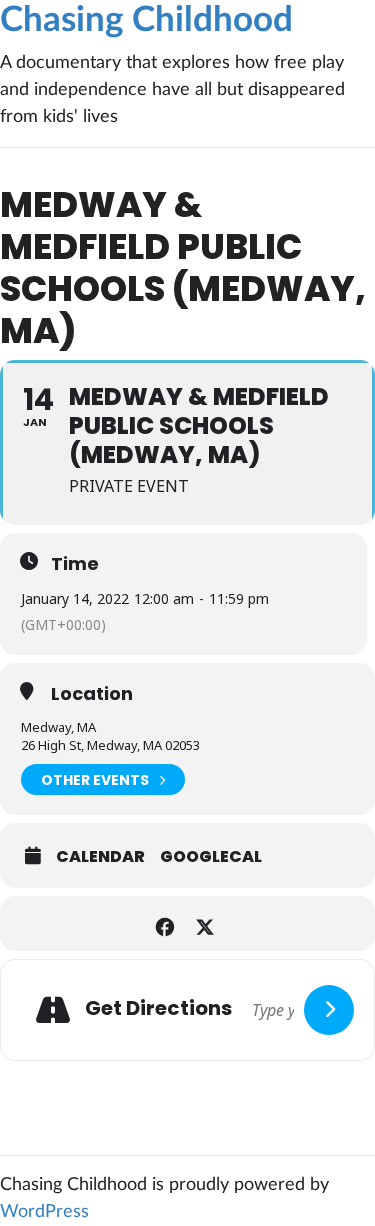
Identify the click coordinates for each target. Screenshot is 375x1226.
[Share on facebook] (165, 923)
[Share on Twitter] (205, 923)
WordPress (44, 1212)
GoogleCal (211, 857)
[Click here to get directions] (329, 1010)
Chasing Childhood (146, 20)
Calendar (100, 857)
